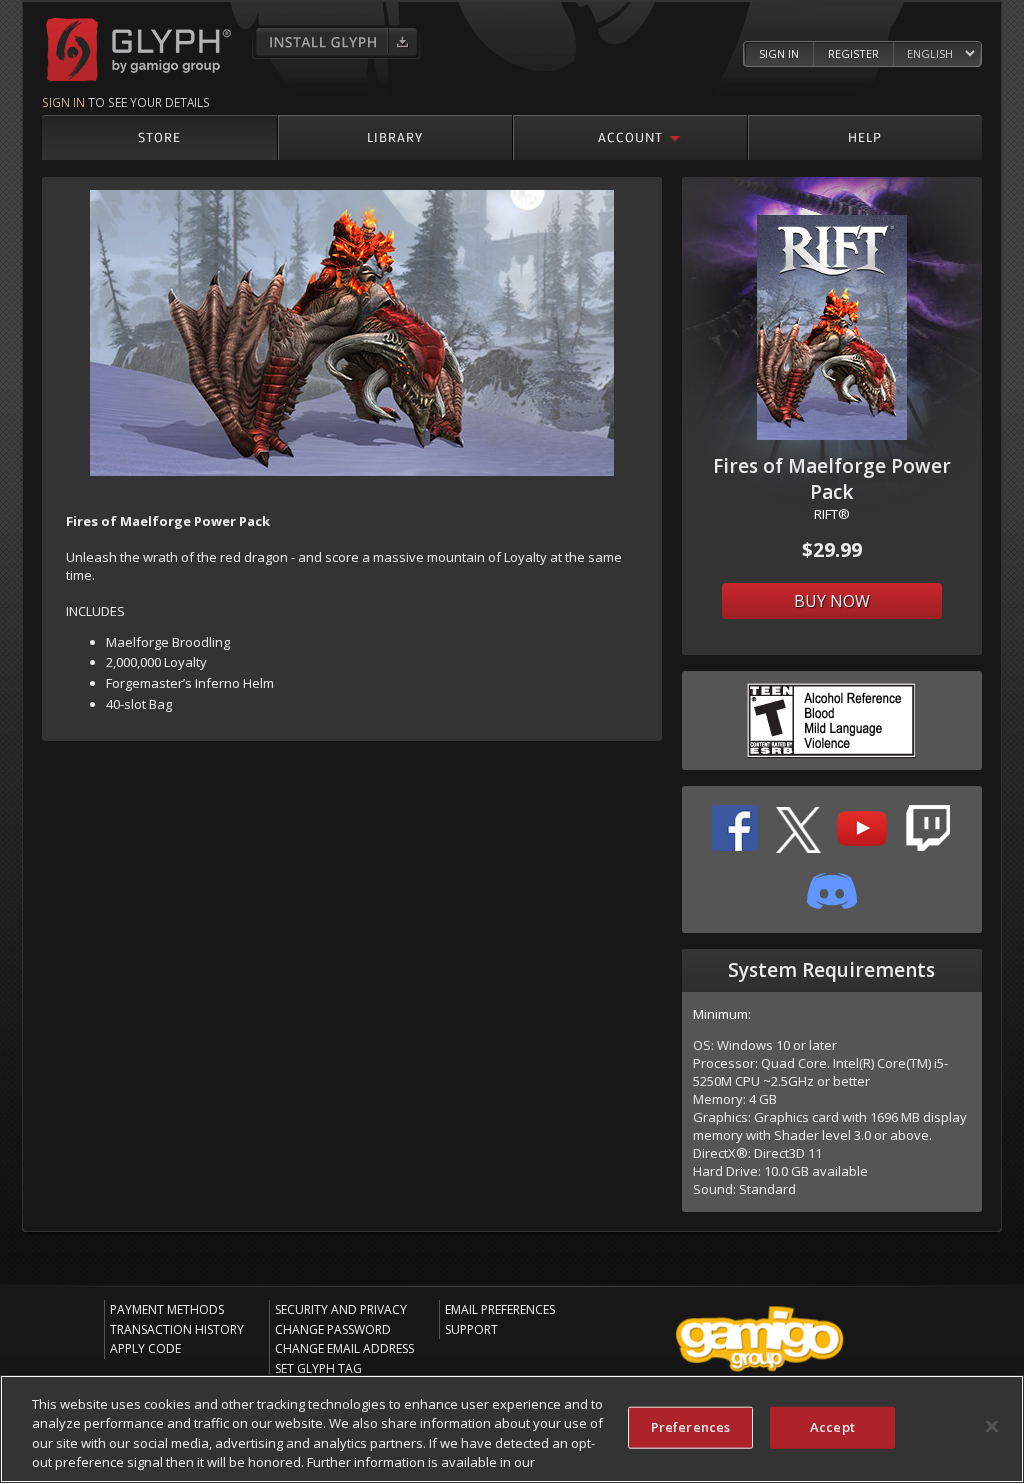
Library (395, 136)
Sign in (63, 102)
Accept (832, 1427)
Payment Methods (167, 1309)
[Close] (992, 1426)
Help (865, 136)
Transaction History (177, 1329)
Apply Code (145, 1348)
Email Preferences (500, 1309)
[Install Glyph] (336, 42)
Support (471, 1329)
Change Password (333, 1329)
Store (159, 136)
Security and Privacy (341, 1309)
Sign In (779, 53)
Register (853, 53)
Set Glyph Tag (318, 1368)
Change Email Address (344, 1348)
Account (630, 136)
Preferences (690, 1427)
